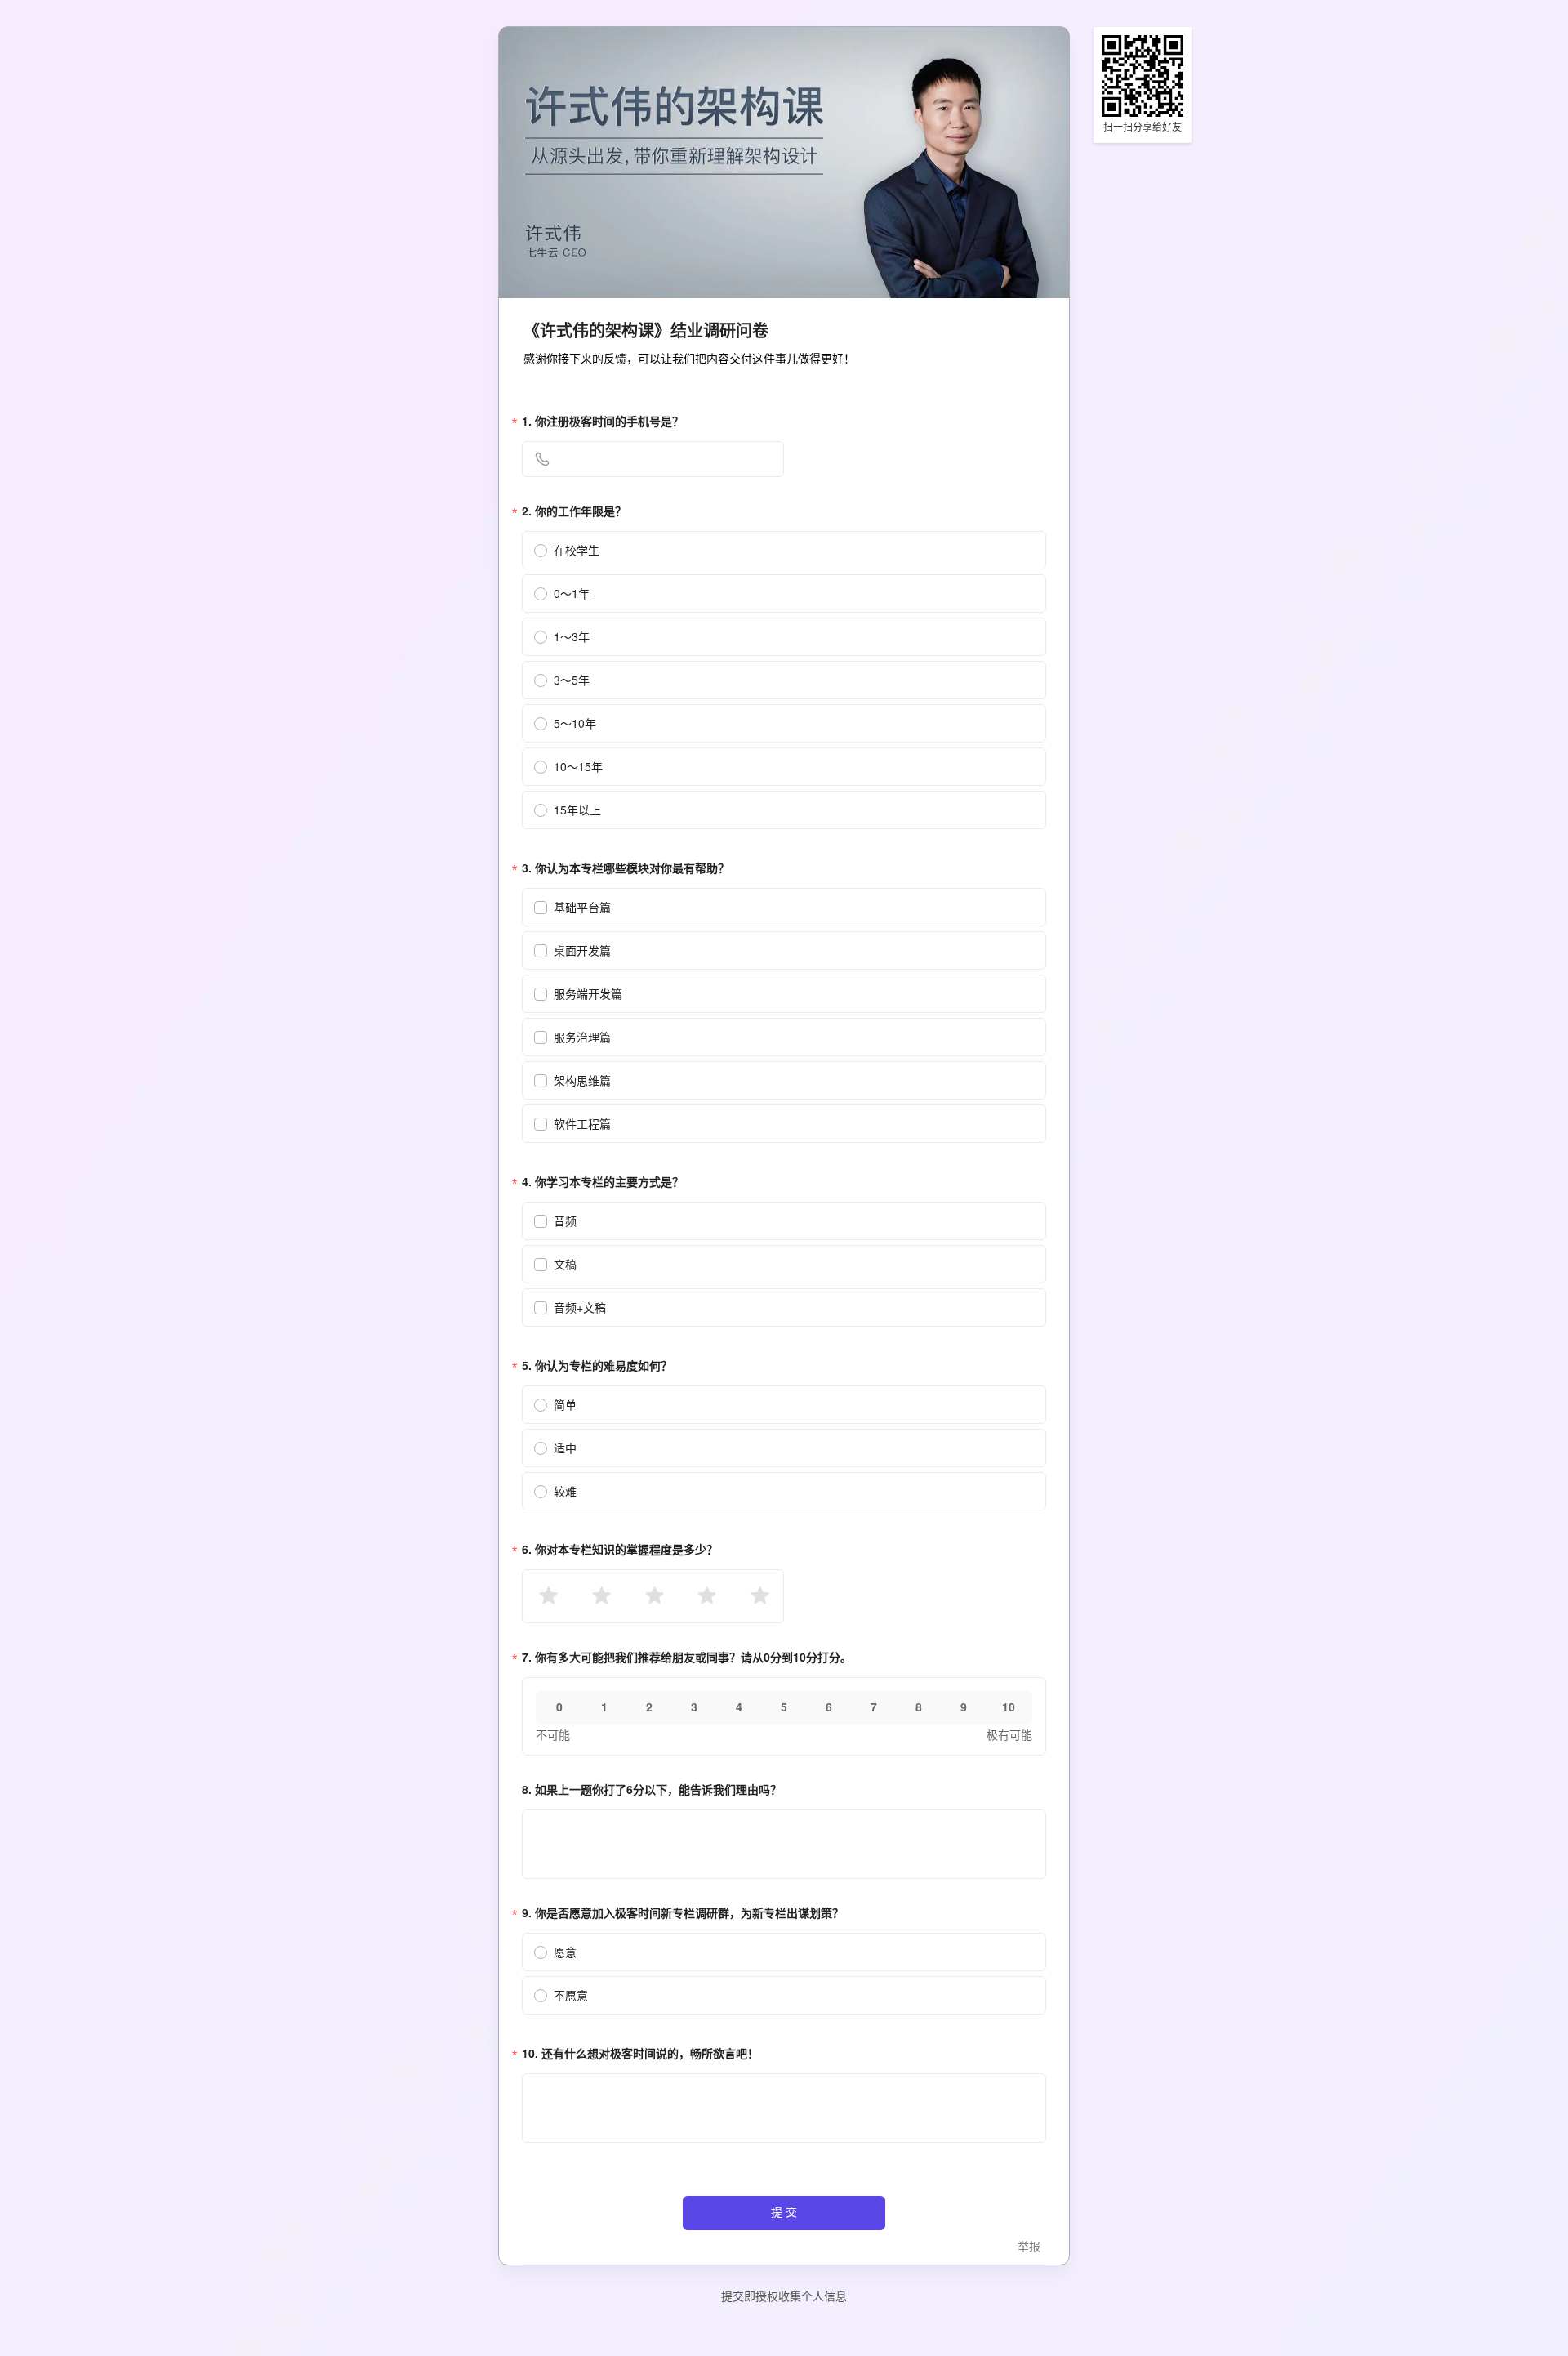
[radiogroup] (653, 1596)
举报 (1029, 2247)
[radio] (547, 1596)
